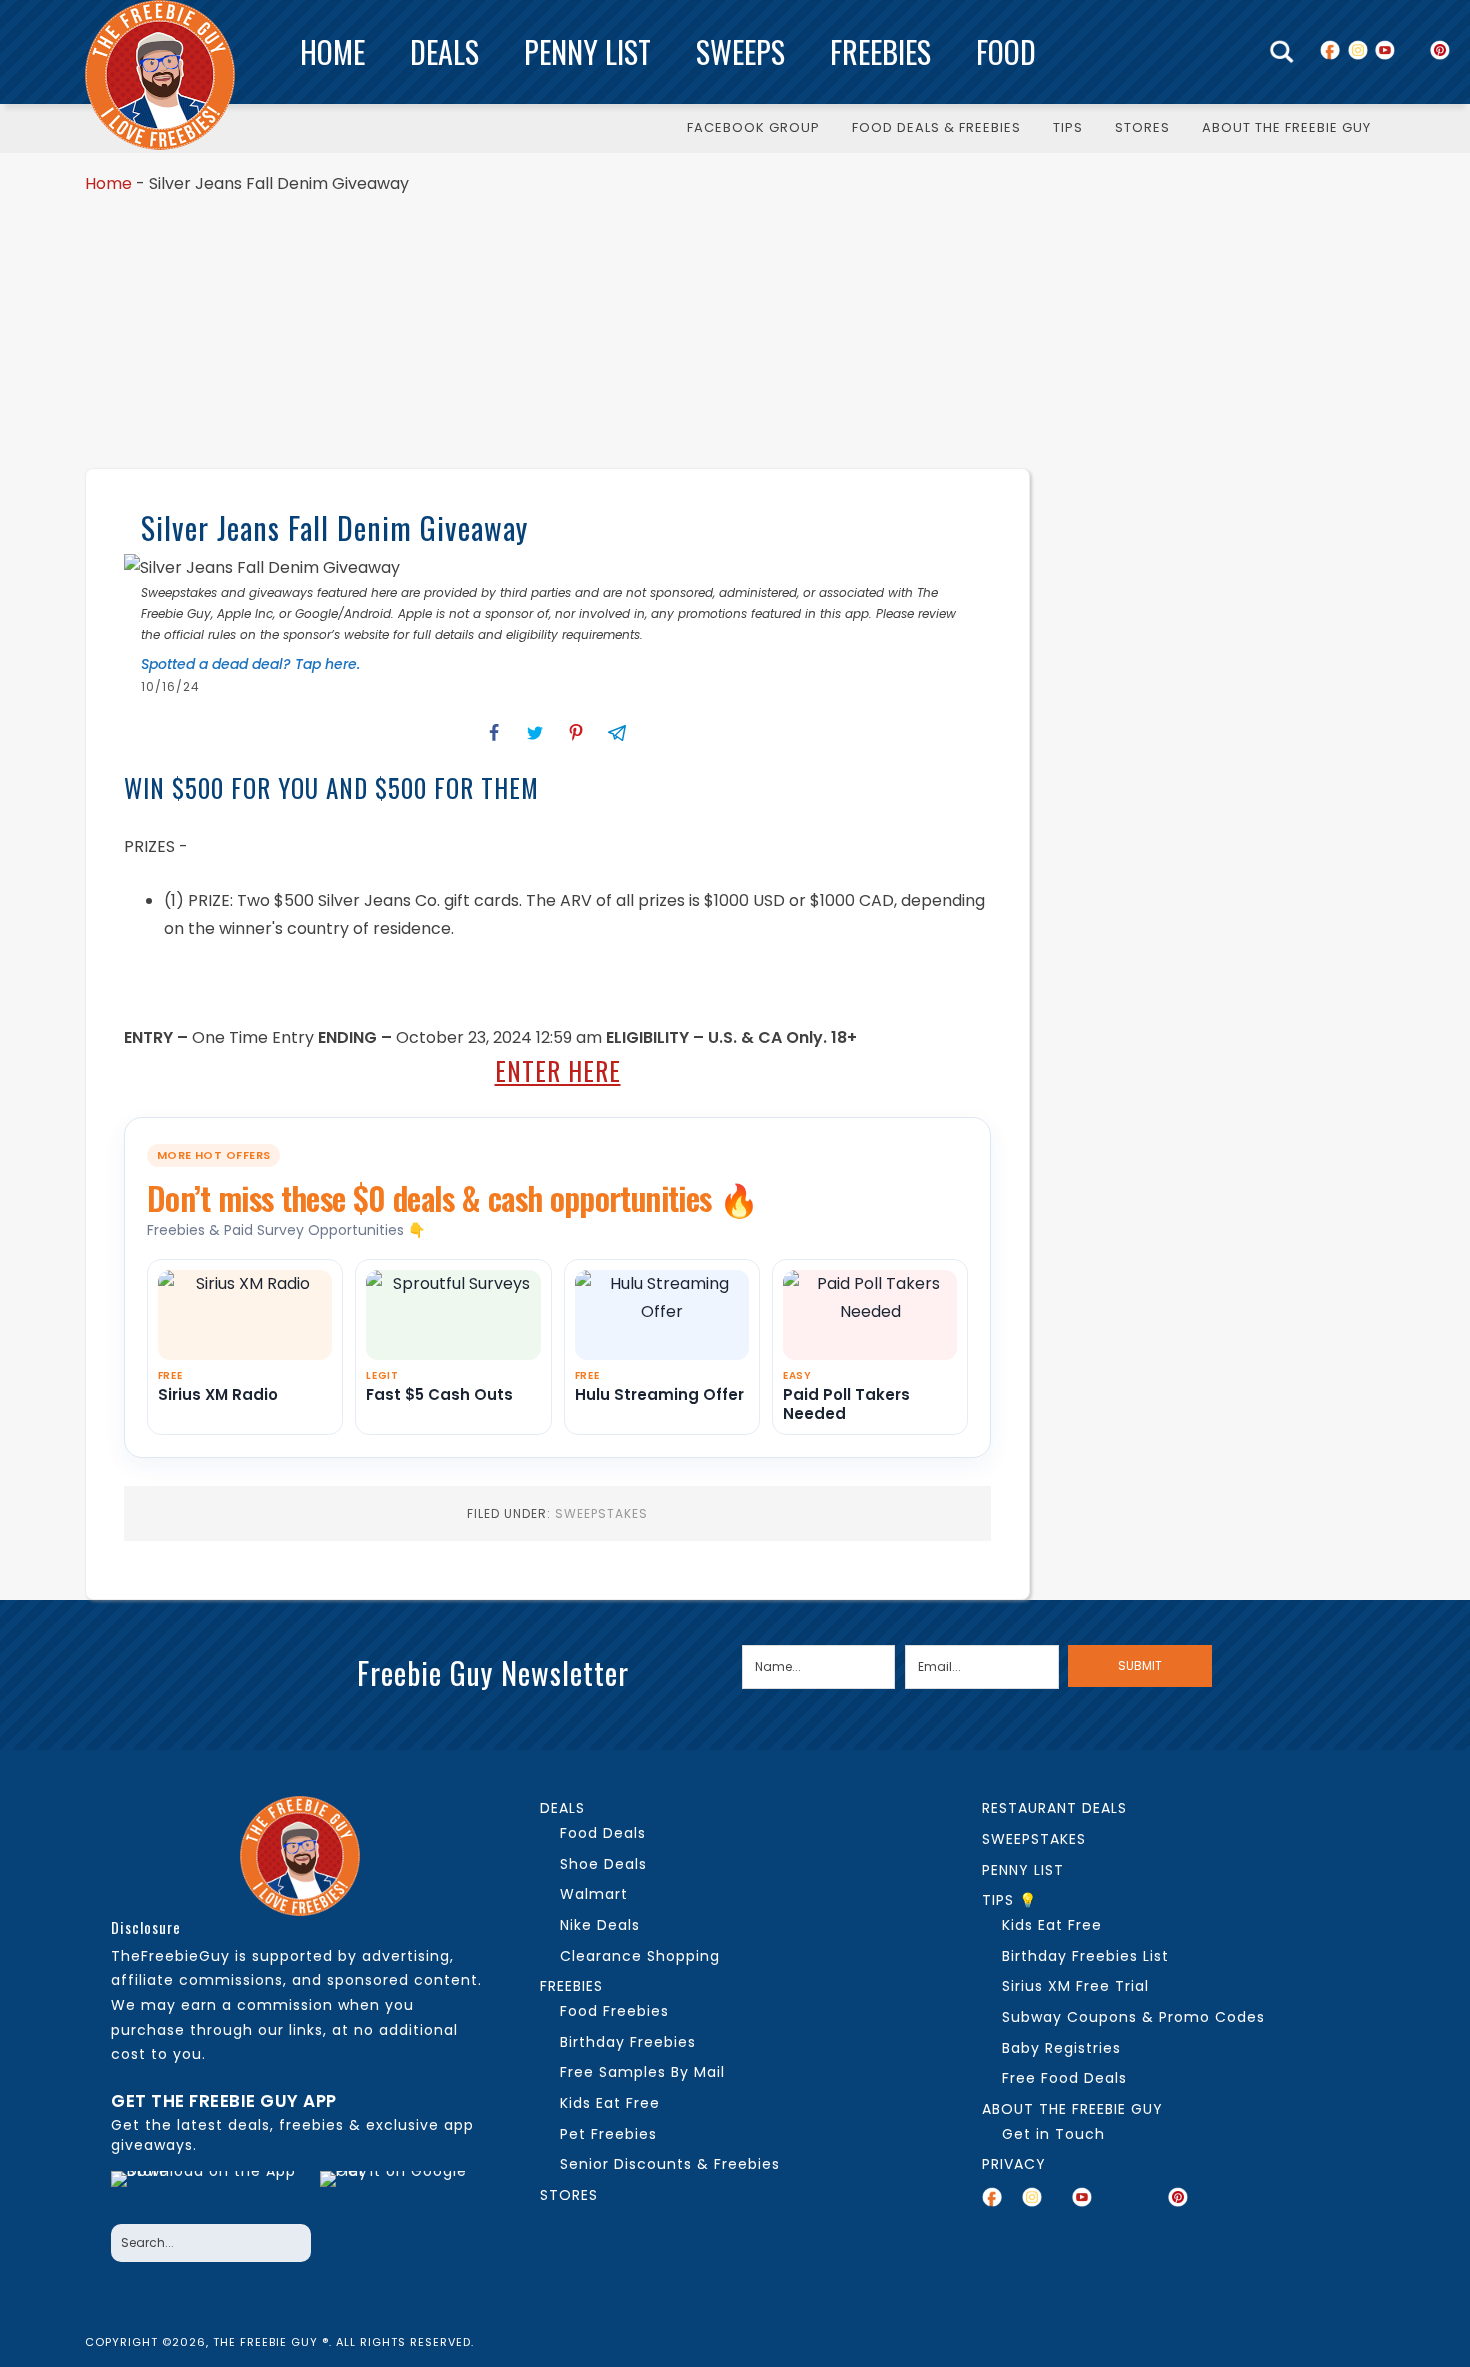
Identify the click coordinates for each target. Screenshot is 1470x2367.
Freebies (880, 51)
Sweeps (740, 51)
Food (1006, 51)
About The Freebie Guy (1072, 2109)
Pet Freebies (608, 2134)
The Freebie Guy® (160, 75)
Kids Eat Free (610, 2103)
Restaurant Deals (1054, 1808)
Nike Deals (600, 1925)
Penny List (587, 51)
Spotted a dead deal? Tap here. (250, 664)
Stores (569, 2195)
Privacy (1014, 2164)
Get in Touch (1053, 2134)
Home (332, 51)
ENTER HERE (558, 1070)
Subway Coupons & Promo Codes (1133, 2017)
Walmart (594, 1894)
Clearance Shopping (640, 1956)
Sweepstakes (601, 1513)
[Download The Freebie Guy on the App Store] (209, 2192)
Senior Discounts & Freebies (670, 2164)
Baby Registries (1061, 2048)
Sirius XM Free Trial (1075, 1986)
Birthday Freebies (628, 2042)
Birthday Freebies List (1085, 1956)
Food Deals (603, 1833)
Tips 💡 (1009, 1900)
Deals (444, 51)
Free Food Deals (1064, 2078)
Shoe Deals (603, 1864)
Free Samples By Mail (642, 2072)
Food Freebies (614, 2011)
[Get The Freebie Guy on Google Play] (398, 2192)
